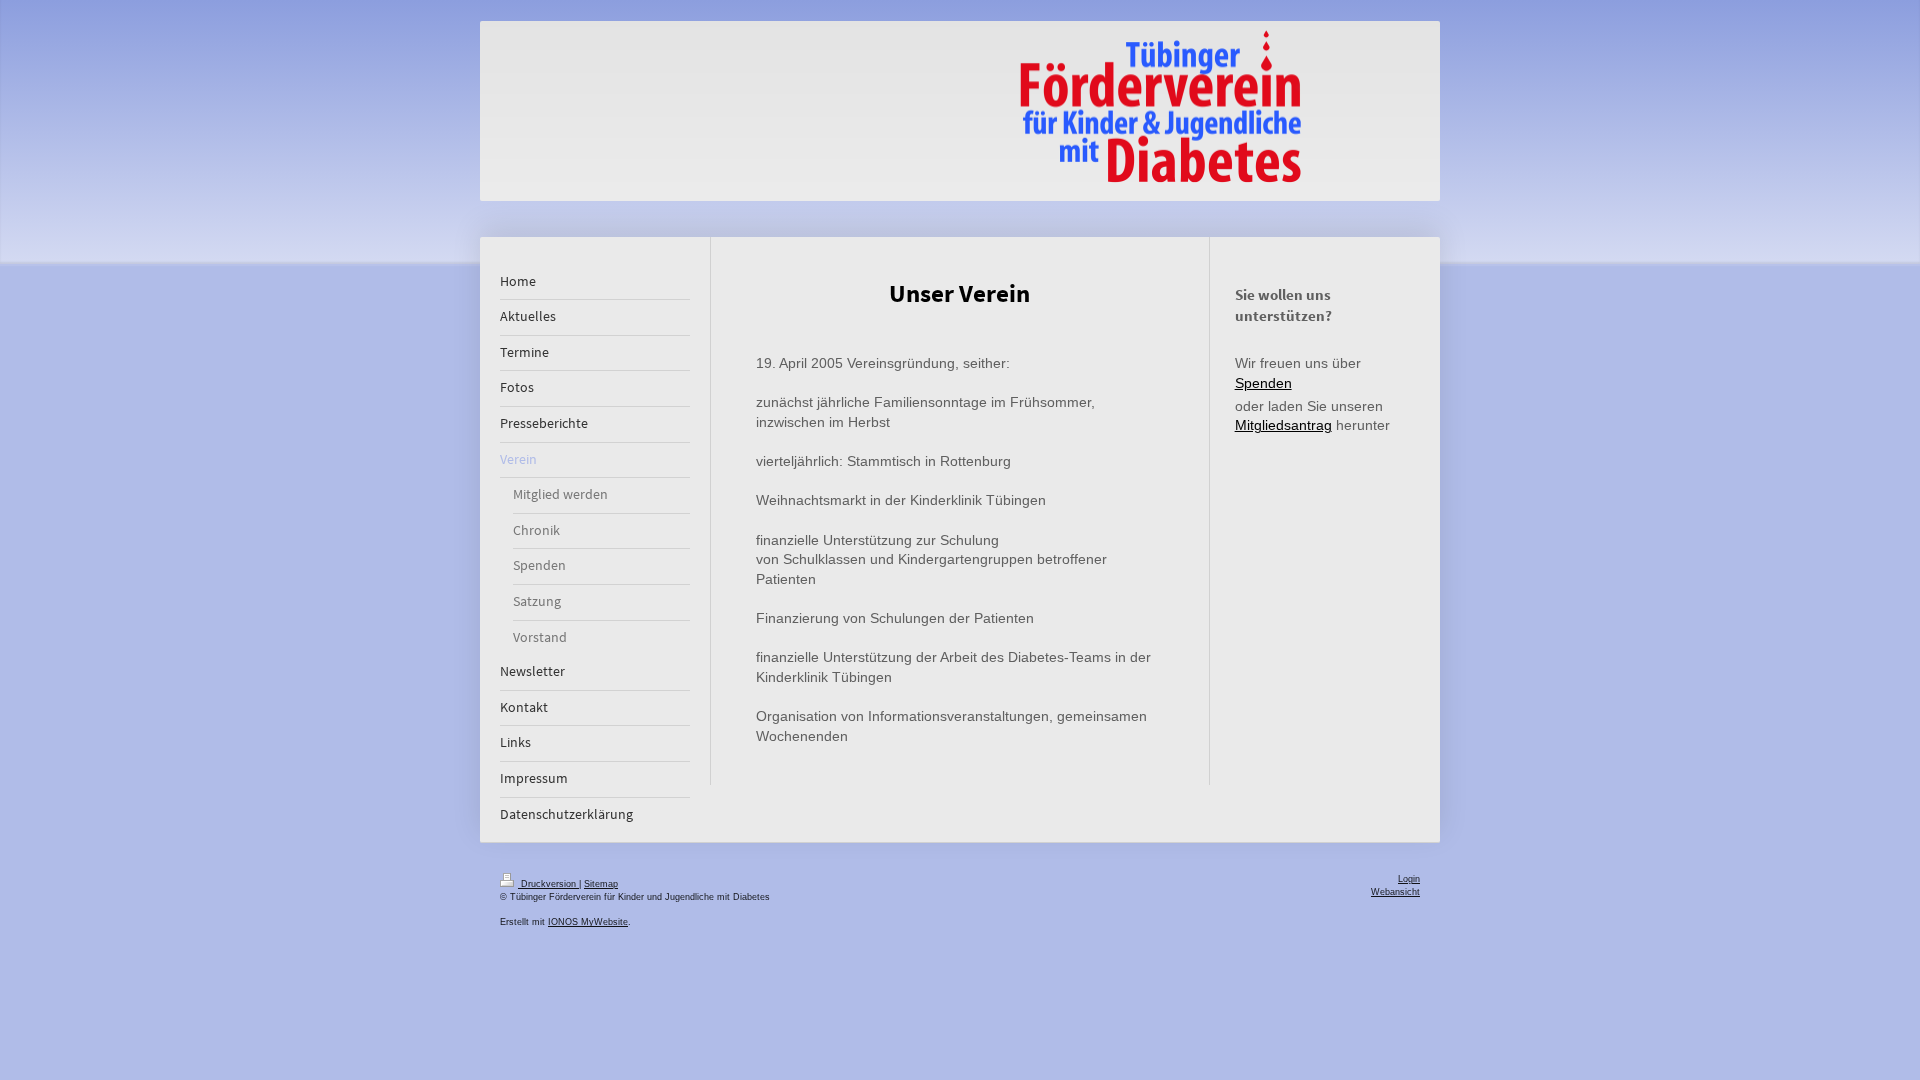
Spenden (1263, 383)
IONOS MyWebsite (588, 922)
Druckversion (548, 884)
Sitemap (601, 884)
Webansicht (1395, 892)
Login (1409, 879)
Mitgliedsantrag (1283, 425)
